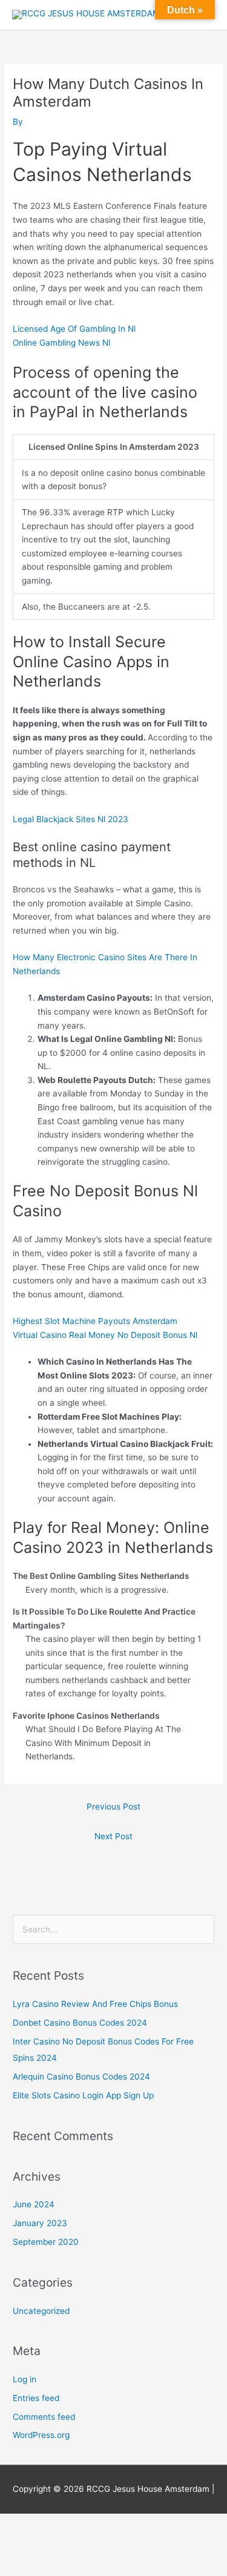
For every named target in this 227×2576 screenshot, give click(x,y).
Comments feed (44, 2417)
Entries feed (36, 2398)
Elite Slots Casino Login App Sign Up (83, 2095)
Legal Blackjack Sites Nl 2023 (71, 819)
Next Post (113, 1836)
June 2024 (34, 2204)
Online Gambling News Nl (61, 343)
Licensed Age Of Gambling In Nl (74, 329)
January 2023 (40, 2223)
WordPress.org (41, 2435)
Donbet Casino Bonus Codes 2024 (80, 2023)
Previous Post (113, 1807)
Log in (25, 2379)
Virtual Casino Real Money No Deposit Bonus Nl (105, 1335)
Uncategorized (41, 2311)
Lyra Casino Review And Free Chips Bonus (95, 2004)
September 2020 (46, 2242)
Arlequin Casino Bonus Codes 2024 (81, 2077)
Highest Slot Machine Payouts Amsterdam (95, 1321)
